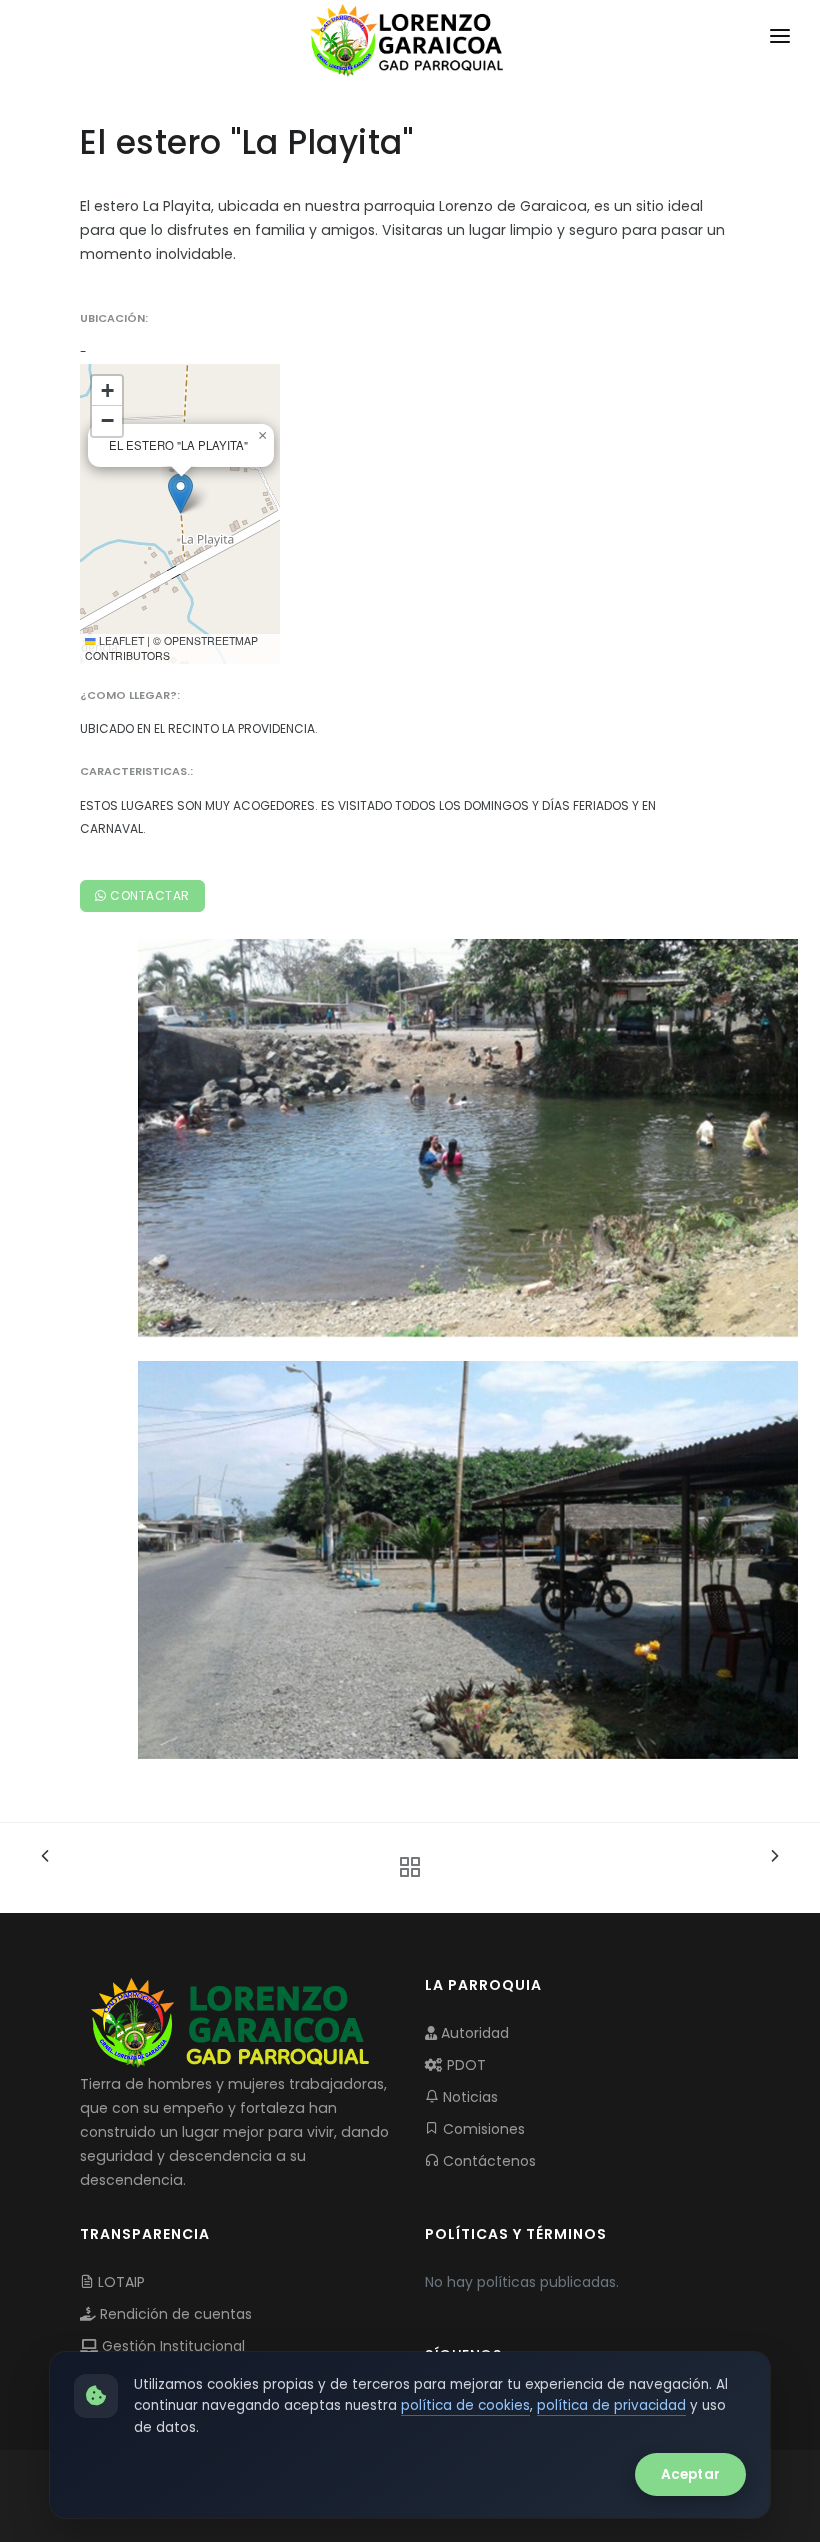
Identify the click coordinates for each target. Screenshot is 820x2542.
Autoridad (473, 2033)
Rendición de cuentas (174, 2314)
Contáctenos (487, 2161)
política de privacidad (611, 2405)
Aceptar (690, 2474)
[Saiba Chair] (468, 1137)
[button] (180, 493)
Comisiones (482, 2129)
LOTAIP (119, 2282)
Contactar (148, 895)
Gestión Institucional (171, 2346)
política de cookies (465, 2405)
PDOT (464, 2065)
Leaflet (120, 640)
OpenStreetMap (211, 640)
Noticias (468, 2097)
